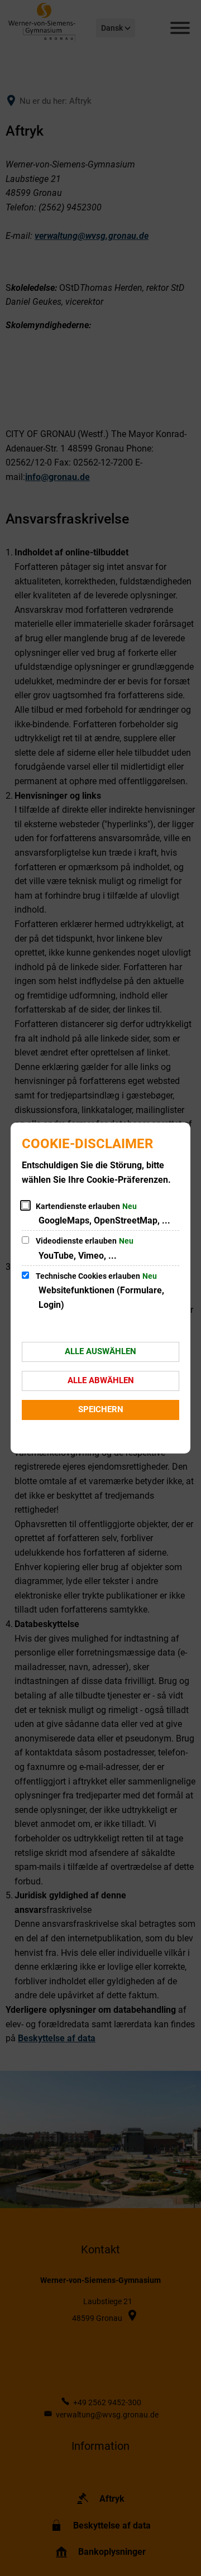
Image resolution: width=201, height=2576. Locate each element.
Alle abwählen (101, 1380)
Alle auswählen (100, 1351)
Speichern (101, 1409)
